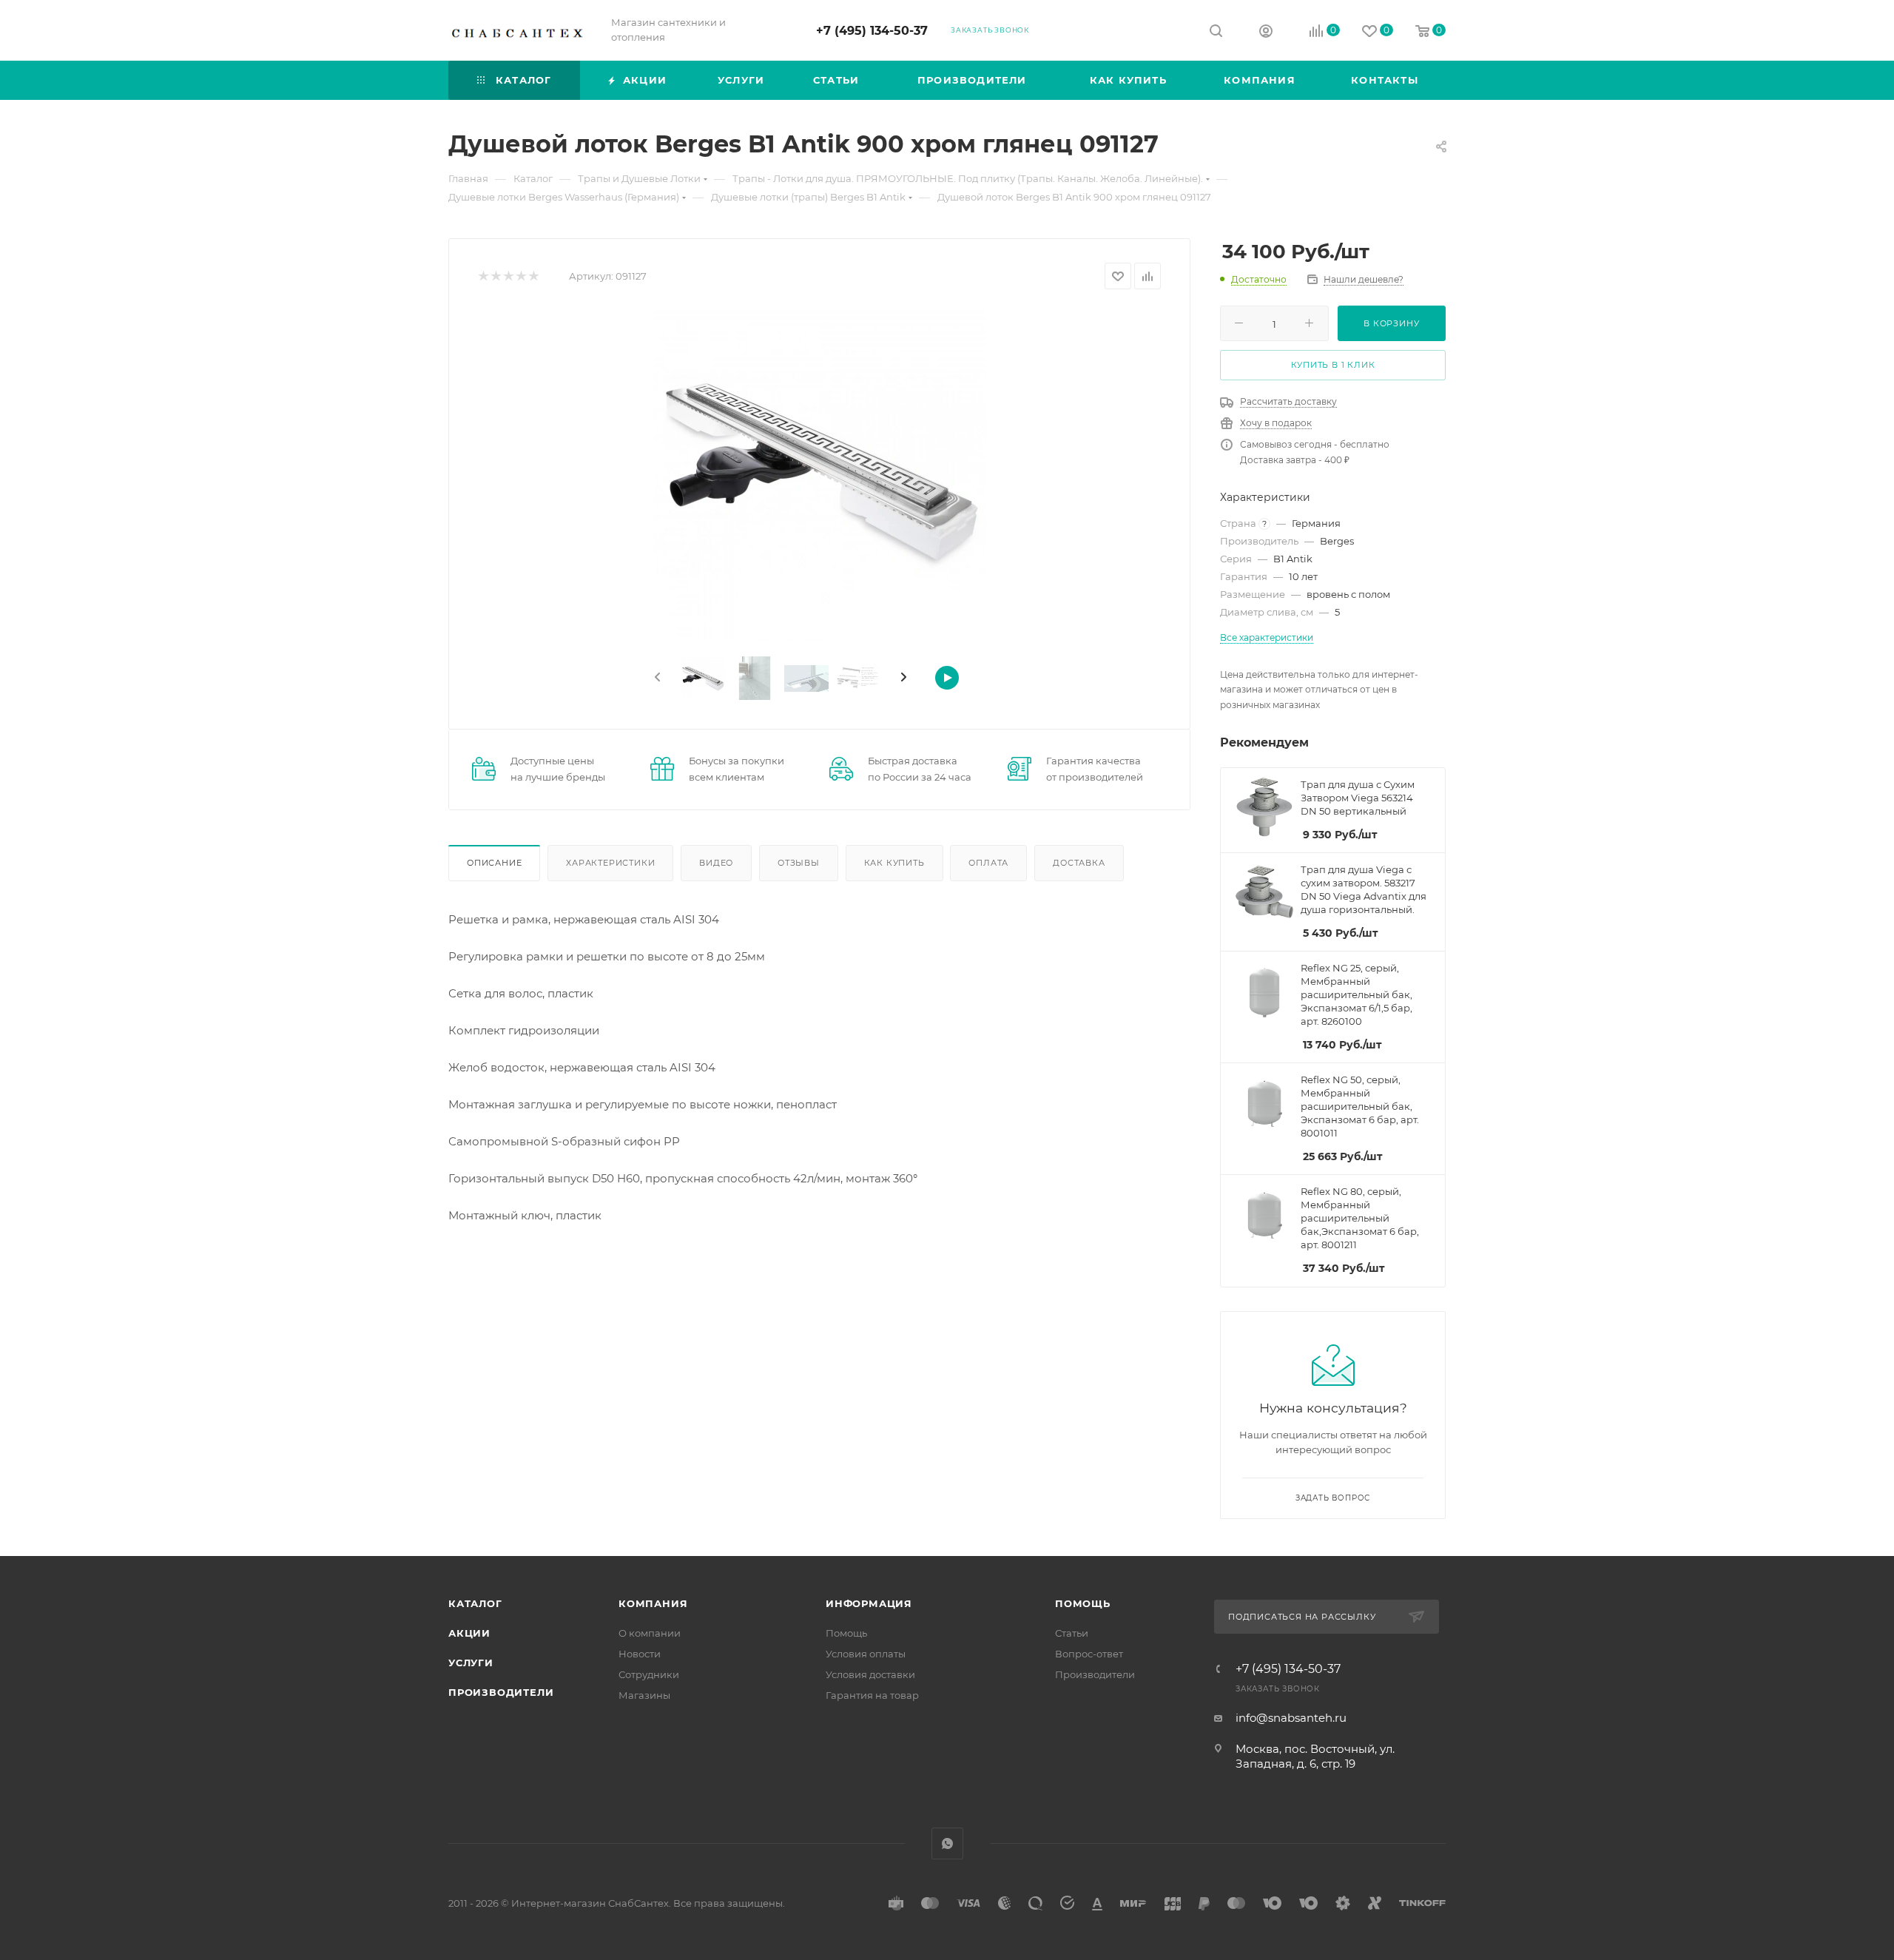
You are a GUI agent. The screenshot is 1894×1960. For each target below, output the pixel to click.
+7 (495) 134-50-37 (872, 31)
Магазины (644, 1695)
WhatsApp (947, 1843)
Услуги (471, 1663)
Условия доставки (870, 1674)
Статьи (1072, 1633)
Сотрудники (649, 1674)
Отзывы (799, 863)
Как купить (894, 863)
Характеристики (610, 863)
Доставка (1079, 863)
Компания (653, 1603)
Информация (869, 1603)
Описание (494, 863)
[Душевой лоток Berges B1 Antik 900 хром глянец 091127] (820, 474)
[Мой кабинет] (1266, 33)
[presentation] (656, 678)
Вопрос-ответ (1089, 1654)
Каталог (475, 1603)
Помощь (846, 1633)
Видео (716, 863)
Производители (501, 1692)
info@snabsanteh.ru (1291, 1718)
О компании (650, 1633)
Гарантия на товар (872, 1695)
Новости (640, 1654)
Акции (469, 1633)
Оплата (988, 863)
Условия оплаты (866, 1654)
